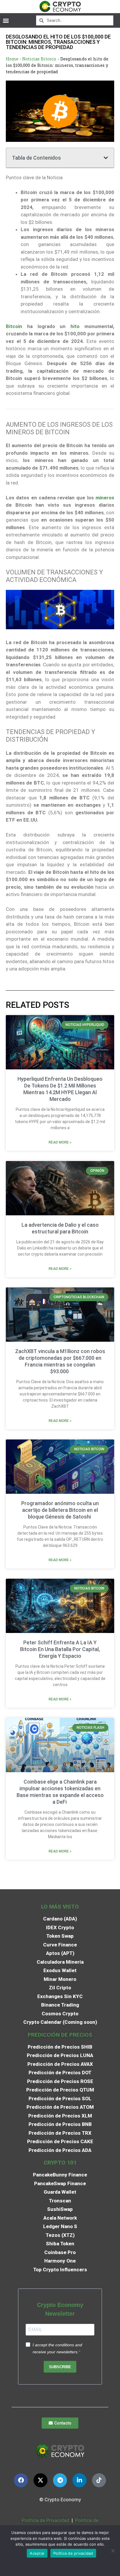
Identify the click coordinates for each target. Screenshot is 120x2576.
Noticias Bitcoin (39, 59)
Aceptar (37, 2553)
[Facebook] (21, 2480)
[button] (6, 20)
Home (12, 59)
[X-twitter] (40, 2480)
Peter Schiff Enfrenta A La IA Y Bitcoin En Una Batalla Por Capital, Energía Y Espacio (60, 1649)
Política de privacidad (73, 2553)
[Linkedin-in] (80, 2480)
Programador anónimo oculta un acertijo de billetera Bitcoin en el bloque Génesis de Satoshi (60, 1510)
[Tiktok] (99, 2480)
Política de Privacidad (46, 2520)
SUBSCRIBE (60, 2367)
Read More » (60, 1142)
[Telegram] (60, 2480)
